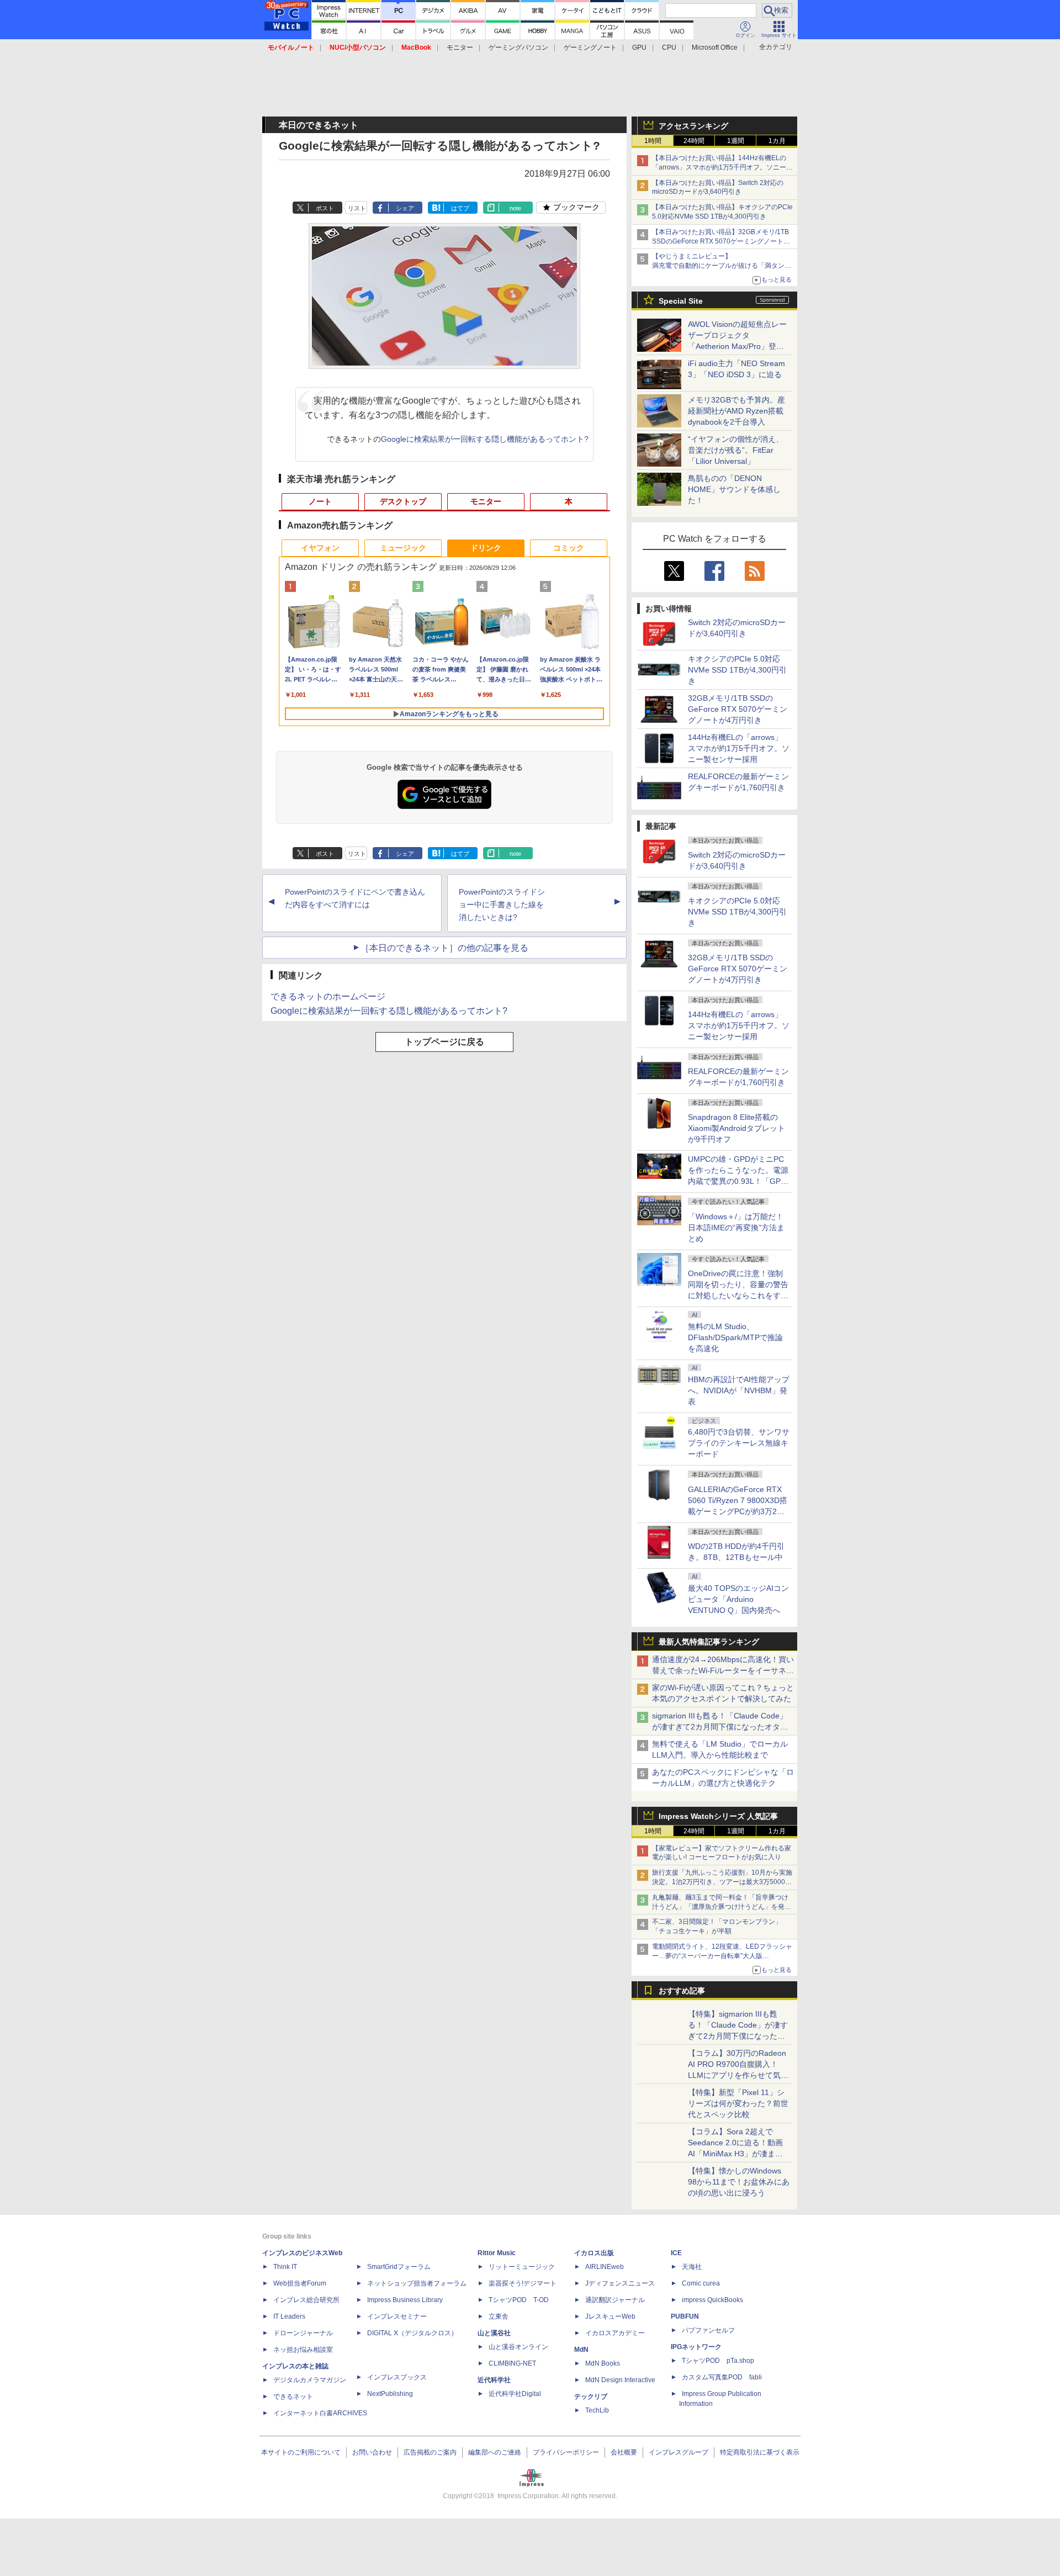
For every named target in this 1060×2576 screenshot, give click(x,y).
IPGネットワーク (696, 2347)
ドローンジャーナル (303, 2333)
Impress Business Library (405, 2300)
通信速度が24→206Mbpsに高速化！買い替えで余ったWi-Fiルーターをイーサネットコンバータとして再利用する (723, 1670)
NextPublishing (390, 2394)
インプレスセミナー (397, 2316)
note (515, 208)
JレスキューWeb (610, 2316)
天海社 (692, 2267)
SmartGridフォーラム (399, 2267)
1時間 (653, 141)
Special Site (681, 301)
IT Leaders (289, 2316)
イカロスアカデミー (615, 2333)
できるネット (293, 2397)
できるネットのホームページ (328, 996)
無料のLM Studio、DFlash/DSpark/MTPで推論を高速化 (735, 1337)
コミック (569, 548)
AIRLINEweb (605, 2267)
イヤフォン (320, 548)
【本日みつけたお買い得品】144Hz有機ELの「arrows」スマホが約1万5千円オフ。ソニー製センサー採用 (722, 167)
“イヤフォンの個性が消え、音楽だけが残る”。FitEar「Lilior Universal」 (736, 450)
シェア (405, 208)
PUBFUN (685, 2316)
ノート (320, 501)
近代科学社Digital (515, 2394)
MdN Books (603, 2363)
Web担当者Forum (300, 2283)
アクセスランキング (693, 126)
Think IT (285, 2267)
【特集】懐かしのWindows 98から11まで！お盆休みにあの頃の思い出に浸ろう (739, 2182)
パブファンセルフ (708, 2330)
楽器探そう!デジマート (523, 2283)
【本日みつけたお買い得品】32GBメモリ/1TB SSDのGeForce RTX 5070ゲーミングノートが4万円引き (723, 241)
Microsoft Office (715, 47)
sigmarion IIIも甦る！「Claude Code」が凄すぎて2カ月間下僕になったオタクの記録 (720, 1727)
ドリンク (486, 548)
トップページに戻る (444, 1042)
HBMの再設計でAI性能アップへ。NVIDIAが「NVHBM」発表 (739, 1390)
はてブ (460, 208)
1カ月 (777, 141)
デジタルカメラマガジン (310, 2380)
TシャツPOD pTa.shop (718, 2361)
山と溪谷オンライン (518, 2347)
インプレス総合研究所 (306, 2300)
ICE (676, 2253)
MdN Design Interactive (620, 2380)
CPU (669, 47)
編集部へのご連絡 (495, 2452)
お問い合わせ (372, 2452)
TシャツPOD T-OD (519, 2300)
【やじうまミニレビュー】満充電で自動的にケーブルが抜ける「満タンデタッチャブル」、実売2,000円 (722, 266)
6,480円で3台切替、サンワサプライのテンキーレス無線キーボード (739, 1443)
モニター (460, 47)
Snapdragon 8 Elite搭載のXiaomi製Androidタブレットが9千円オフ (736, 1128)
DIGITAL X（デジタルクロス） (412, 2333)
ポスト (325, 208)
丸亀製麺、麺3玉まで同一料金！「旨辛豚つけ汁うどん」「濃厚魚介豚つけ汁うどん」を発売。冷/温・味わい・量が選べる (720, 1907)
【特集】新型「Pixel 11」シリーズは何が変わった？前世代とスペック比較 (738, 2103)
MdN (581, 2350)
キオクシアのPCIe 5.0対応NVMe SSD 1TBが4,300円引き (737, 670)
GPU (639, 47)
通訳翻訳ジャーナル (615, 2300)
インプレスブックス (397, 2377)
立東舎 (499, 2316)
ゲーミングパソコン (518, 47)
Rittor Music (497, 2253)
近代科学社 (494, 2380)
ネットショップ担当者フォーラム (417, 2283)
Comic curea (701, 2283)
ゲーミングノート (590, 47)
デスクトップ (403, 501)
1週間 (736, 141)
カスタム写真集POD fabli (722, 2377)
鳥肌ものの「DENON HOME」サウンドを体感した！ (734, 489)
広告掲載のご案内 (430, 2452)
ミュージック (403, 548)
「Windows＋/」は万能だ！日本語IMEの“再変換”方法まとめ (736, 1228)
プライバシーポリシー (566, 2452)
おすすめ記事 (682, 1991)
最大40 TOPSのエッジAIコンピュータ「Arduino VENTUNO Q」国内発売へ (738, 1599)
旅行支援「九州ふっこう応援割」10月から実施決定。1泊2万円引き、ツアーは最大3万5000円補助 (722, 1882)
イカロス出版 (594, 2253)
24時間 (694, 141)
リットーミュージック (522, 2267)
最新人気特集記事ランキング (709, 1642)
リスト (357, 208)
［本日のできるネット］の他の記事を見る (444, 948)
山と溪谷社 (494, 2333)
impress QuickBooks (712, 2300)
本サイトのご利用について (301, 2452)
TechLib (597, 2410)
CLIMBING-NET (512, 2363)
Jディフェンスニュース (620, 2283)
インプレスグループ (679, 2452)
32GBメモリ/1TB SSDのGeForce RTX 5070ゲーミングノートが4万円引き (738, 709)
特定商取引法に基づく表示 (760, 2452)
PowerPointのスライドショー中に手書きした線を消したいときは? (502, 904)
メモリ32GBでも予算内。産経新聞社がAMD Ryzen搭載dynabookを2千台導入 (736, 411)
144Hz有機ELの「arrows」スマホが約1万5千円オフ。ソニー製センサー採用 (739, 748)
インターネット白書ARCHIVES (320, 2413)
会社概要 (624, 2452)
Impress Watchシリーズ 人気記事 (718, 1816)
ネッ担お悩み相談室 (303, 2350)
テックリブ (591, 2397)
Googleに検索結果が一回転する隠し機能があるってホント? (485, 439)
